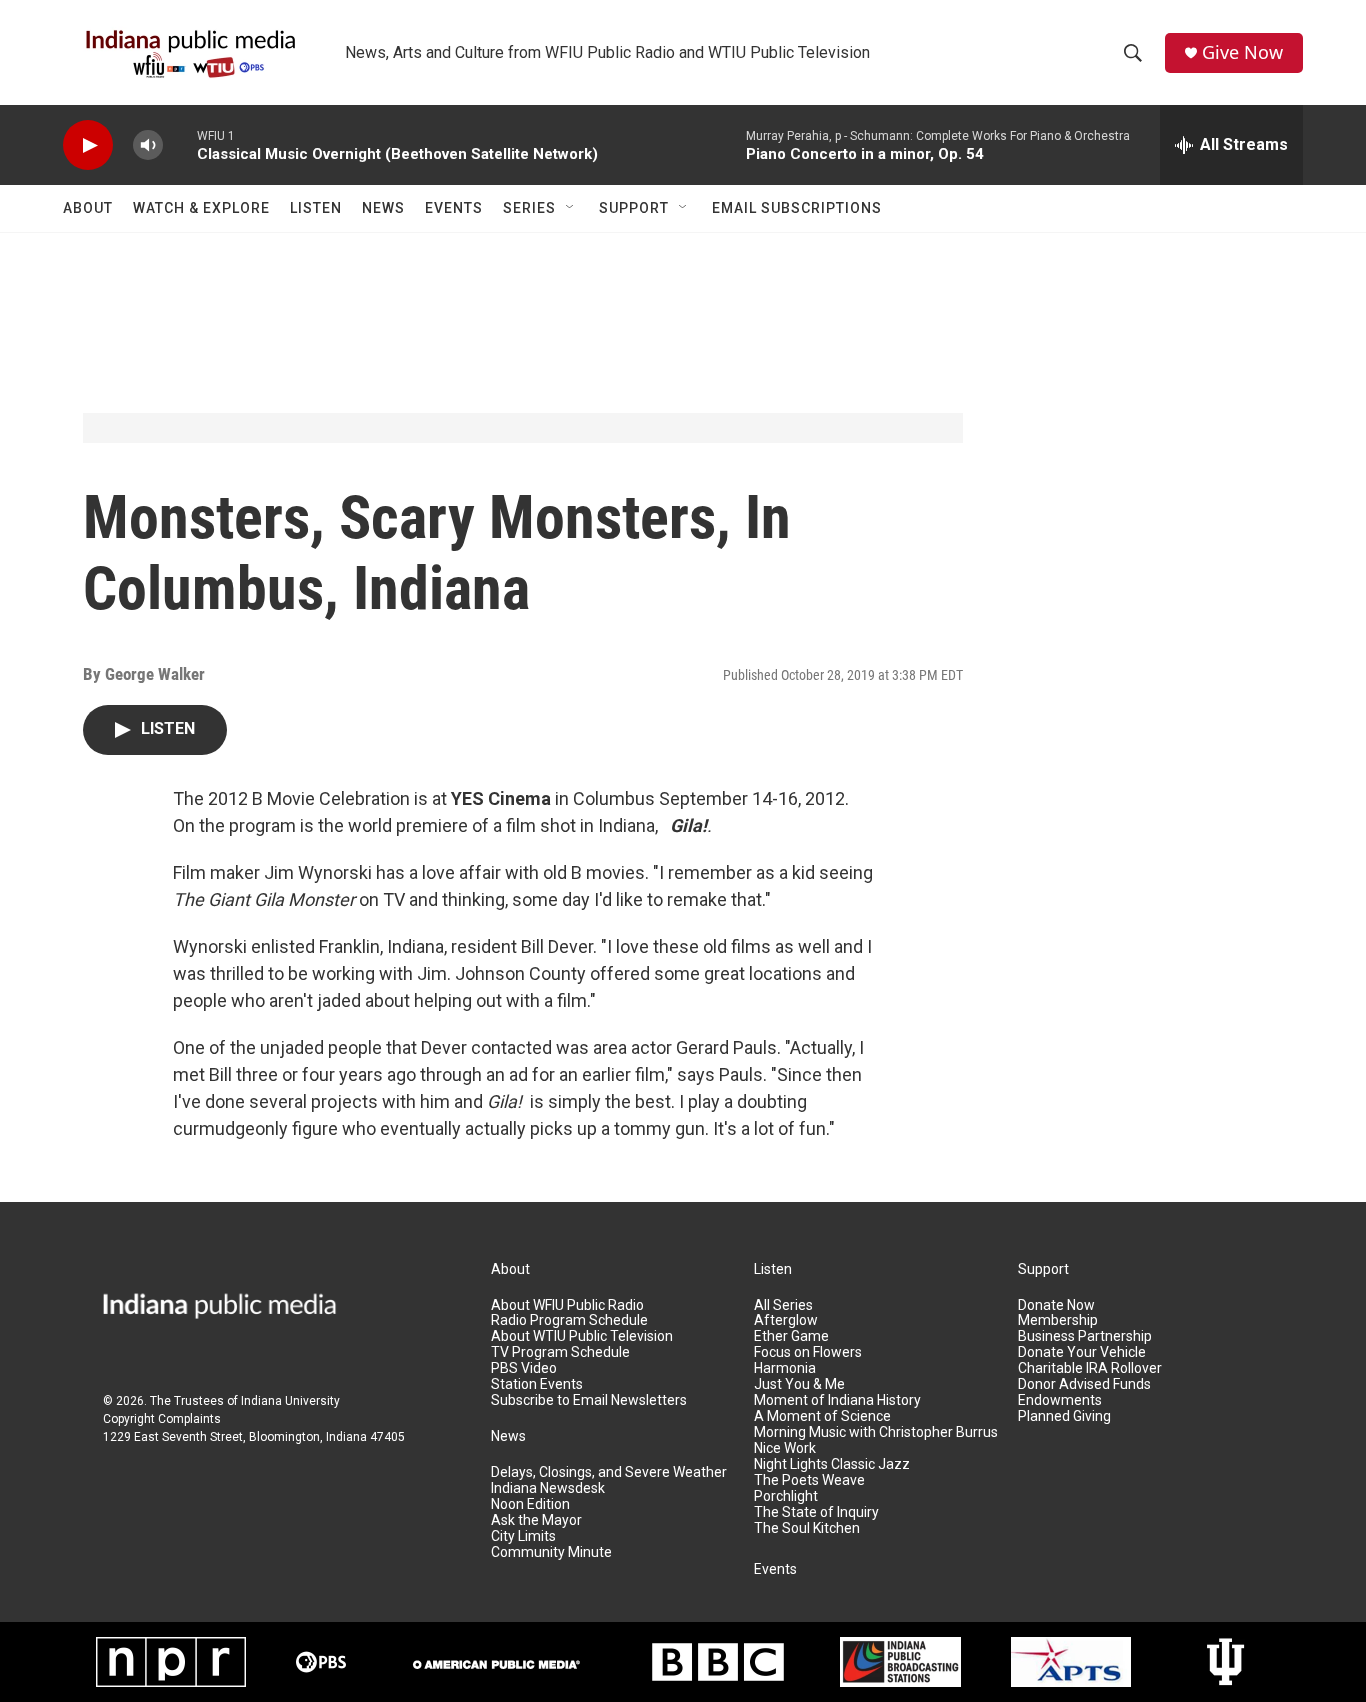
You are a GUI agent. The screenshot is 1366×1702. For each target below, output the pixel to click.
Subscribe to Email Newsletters (589, 1400)
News (383, 208)
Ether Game (791, 1336)
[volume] (148, 145)
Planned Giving (1064, 1416)
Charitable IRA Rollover (1090, 1368)
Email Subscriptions (797, 208)
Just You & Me (799, 1384)
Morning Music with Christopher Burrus (876, 1432)
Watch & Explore (201, 208)
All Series (783, 1305)
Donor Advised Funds (1084, 1384)
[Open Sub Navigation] (571, 208)
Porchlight (786, 1496)
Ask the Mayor (536, 1520)
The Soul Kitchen (807, 1528)
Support (634, 208)
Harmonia (785, 1368)
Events (454, 208)
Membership (1058, 1320)
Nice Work (785, 1448)
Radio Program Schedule (569, 1320)
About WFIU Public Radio (567, 1305)
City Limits (523, 1536)
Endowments (1060, 1400)
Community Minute (551, 1552)
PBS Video (524, 1368)
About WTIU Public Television (582, 1336)
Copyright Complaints (162, 1419)
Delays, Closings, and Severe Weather (609, 1472)
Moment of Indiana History (837, 1400)
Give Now (1242, 52)
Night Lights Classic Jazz (832, 1464)
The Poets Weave (809, 1480)
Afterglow (786, 1320)
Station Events (537, 1384)
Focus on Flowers (808, 1352)
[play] (88, 145)
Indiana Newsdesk (548, 1488)
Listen (316, 208)
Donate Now (1056, 1305)
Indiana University (290, 1401)
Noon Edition (530, 1504)
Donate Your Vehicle (1082, 1352)
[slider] (180, 144)
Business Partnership (1085, 1336)
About (88, 208)
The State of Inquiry (816, 1512)
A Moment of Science (822, 1416)
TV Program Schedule (560, 1352)
